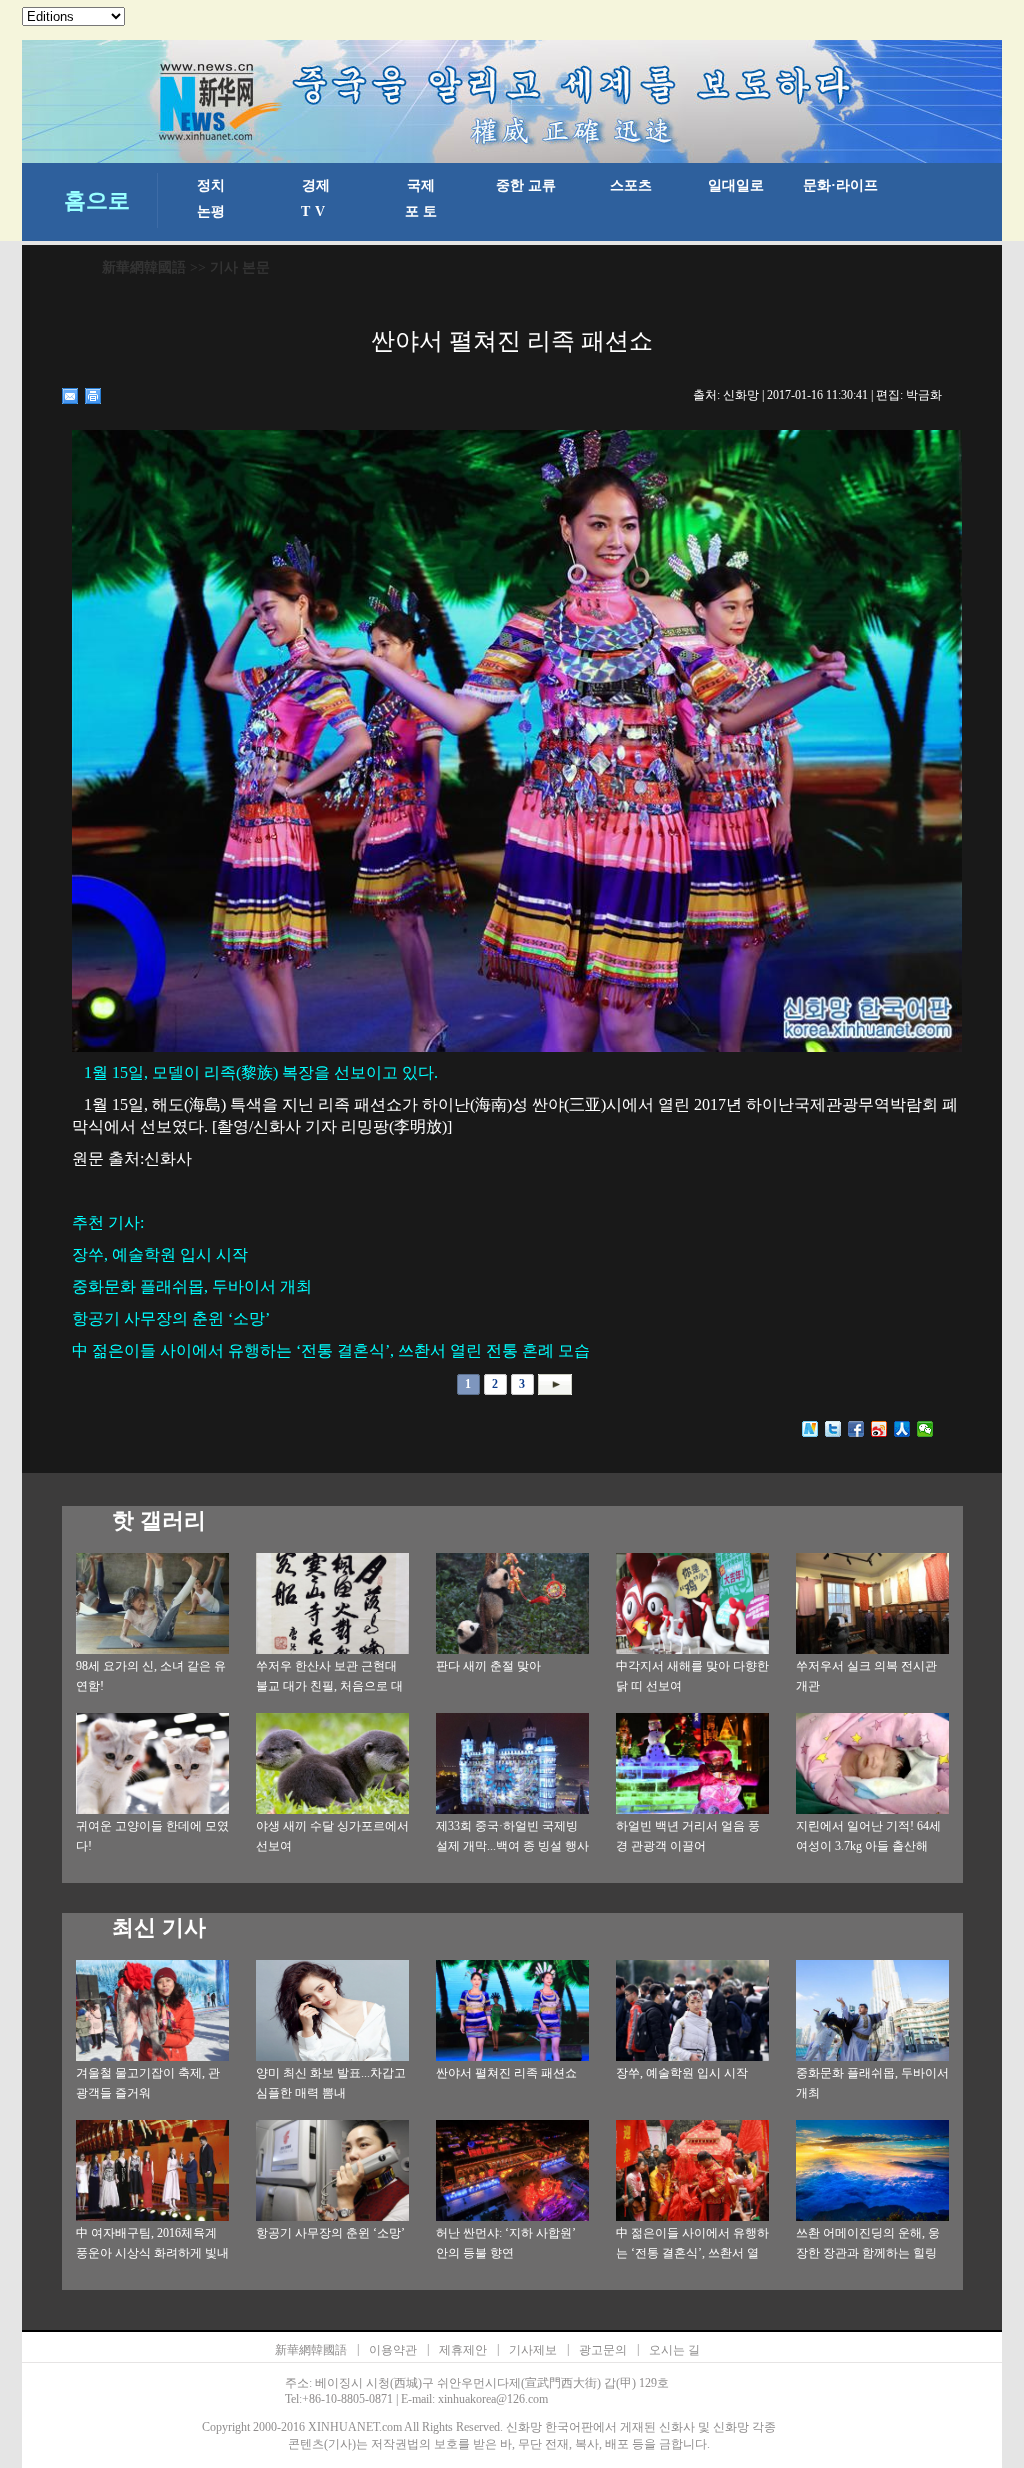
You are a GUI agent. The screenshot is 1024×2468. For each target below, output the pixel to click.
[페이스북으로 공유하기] (856, 1429)
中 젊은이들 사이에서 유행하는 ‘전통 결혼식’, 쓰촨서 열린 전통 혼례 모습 (692, 2253)
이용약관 (393, 2350)
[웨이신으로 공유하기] (925, 1429)
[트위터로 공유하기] (833, 1429)
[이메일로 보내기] (70, 396)
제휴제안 (463, 2350)
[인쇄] (93, 396)
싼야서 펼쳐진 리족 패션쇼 (506, 2073)
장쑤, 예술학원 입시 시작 (682, 2073)
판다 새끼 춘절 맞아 (488, 1666)
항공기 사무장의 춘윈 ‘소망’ (330, 2233)
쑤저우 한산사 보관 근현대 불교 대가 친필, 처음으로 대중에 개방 (329, 1686)
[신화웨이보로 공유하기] (810, 1429)
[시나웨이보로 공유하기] (879, 1429)
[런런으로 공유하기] (902, 1429)
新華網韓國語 (144, 267)
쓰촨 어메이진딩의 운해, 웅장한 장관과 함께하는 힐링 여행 (868, 2253)
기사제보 (533, 2350)
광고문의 (603, 2350)
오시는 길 (674, 2350)
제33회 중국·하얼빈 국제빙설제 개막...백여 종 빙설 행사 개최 (512, 1846)
